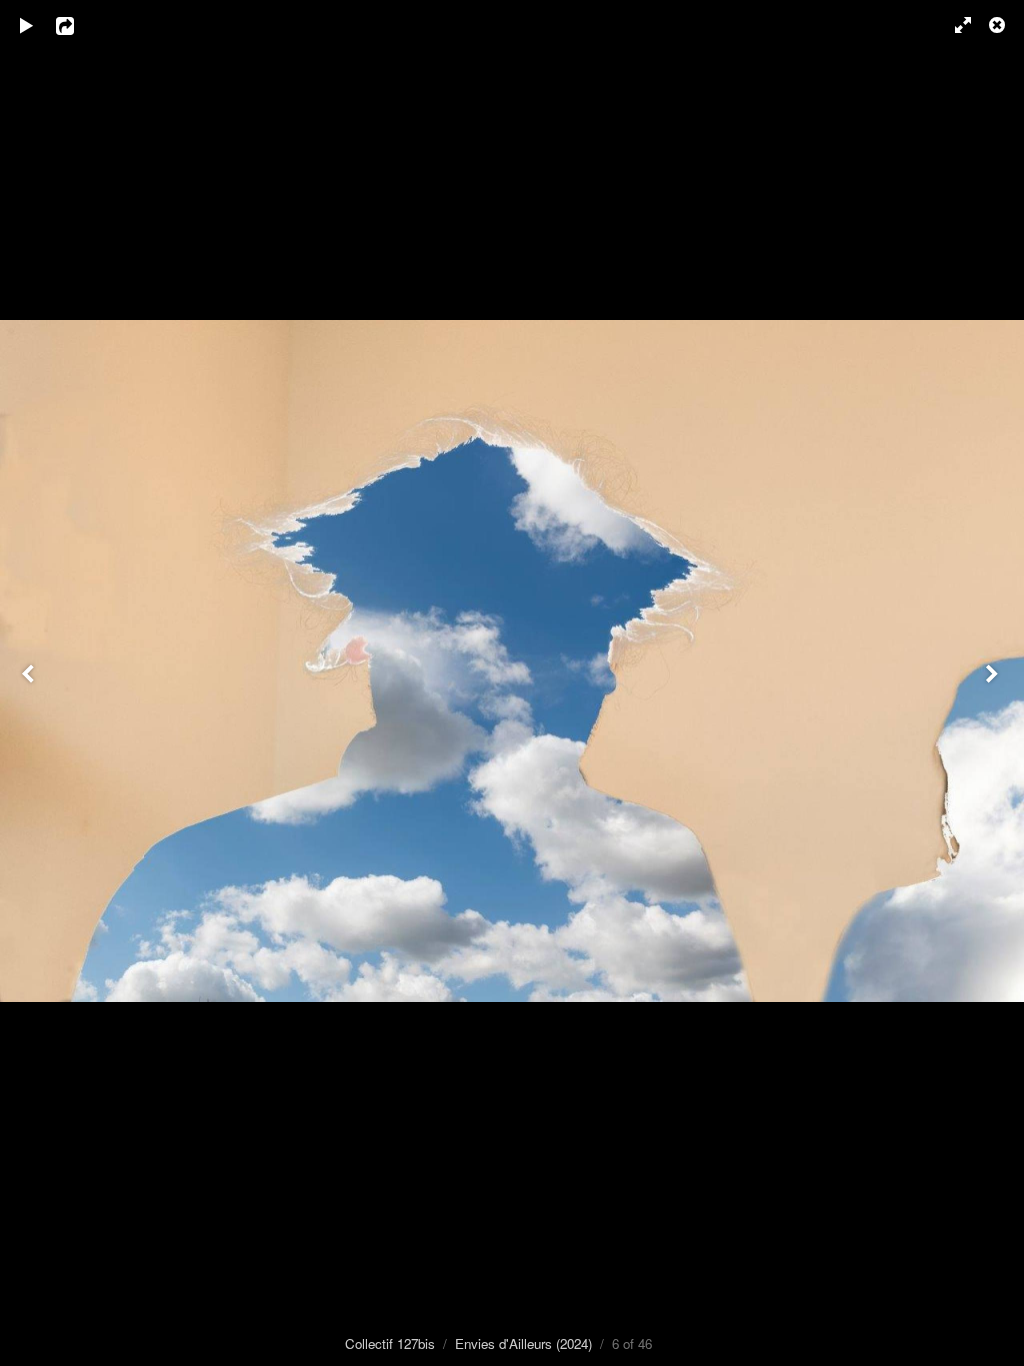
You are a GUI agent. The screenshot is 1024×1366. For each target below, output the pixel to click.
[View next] (994, 683)
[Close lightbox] (999, 25)
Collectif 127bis (390, 1343)
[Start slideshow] (27, 25)
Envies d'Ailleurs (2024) (523, 1343)
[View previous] (30, 683)
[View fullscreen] (954, 25)
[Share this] (79, 25)
